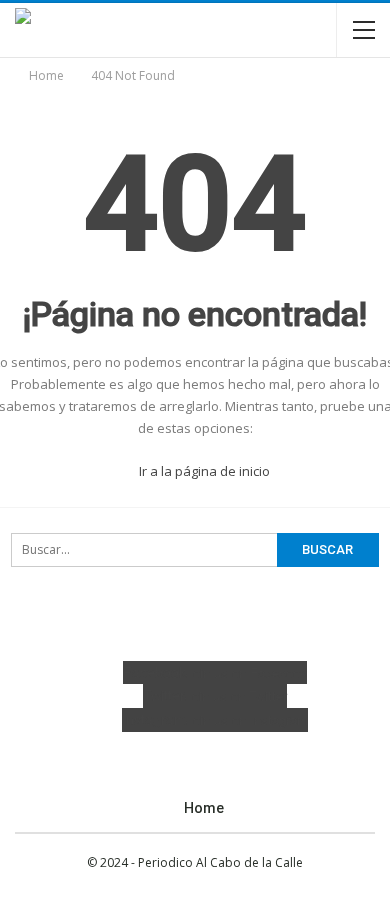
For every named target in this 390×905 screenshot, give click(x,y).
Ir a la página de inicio (203, 471)
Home (204, 808)
